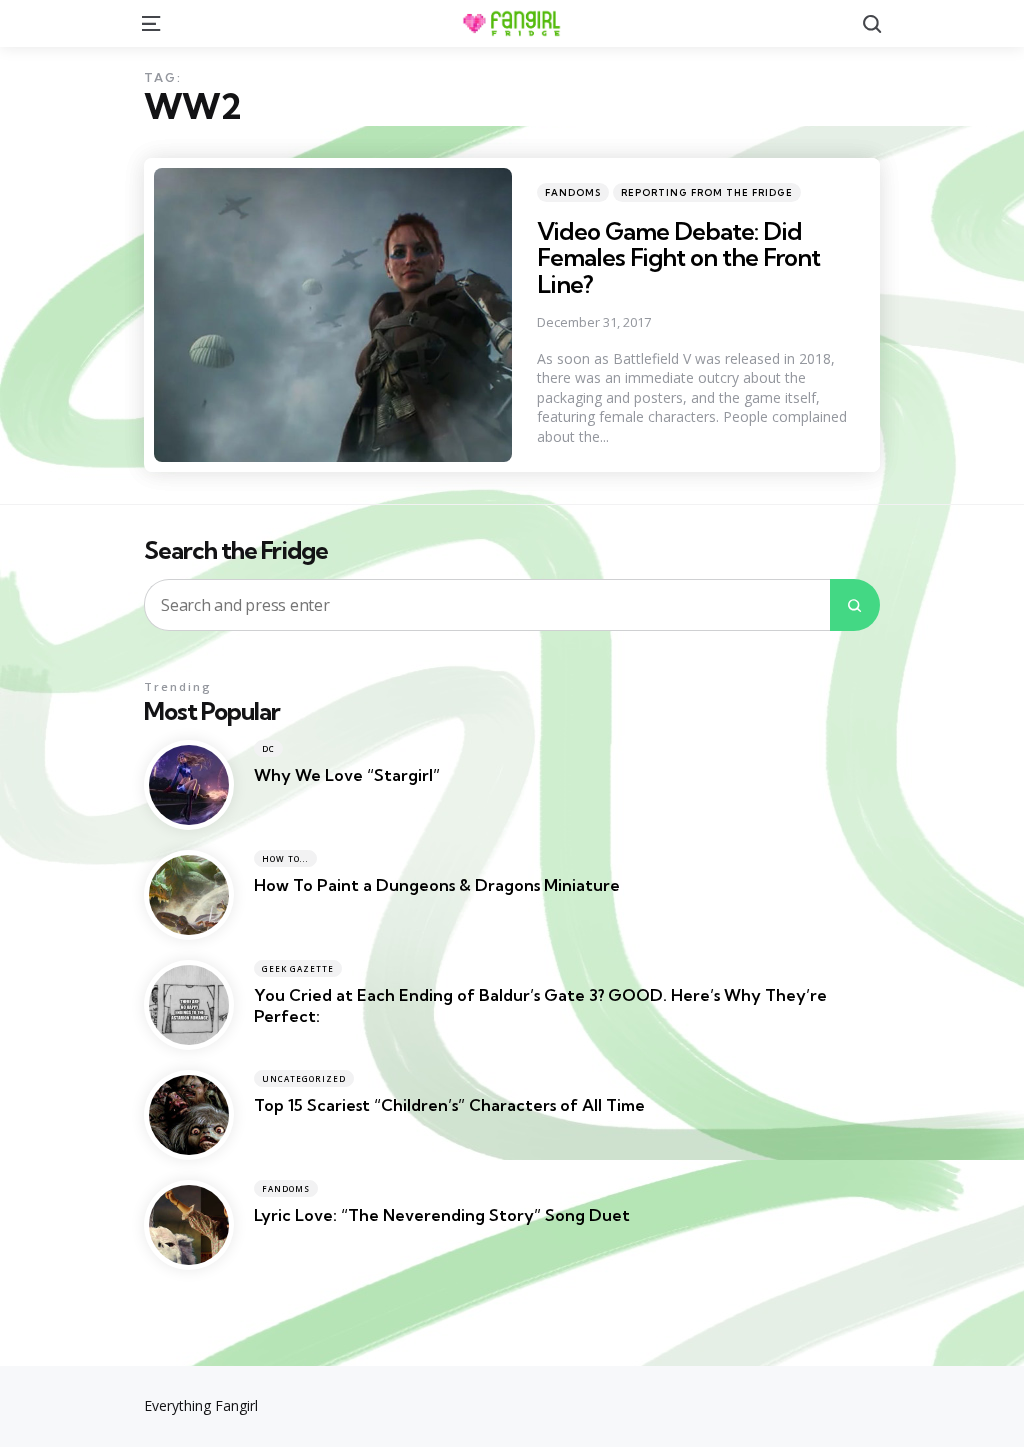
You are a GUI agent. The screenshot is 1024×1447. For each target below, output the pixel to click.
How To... (285, 858)
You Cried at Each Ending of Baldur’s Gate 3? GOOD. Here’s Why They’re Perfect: (540, 1005)
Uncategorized (304, 1078)
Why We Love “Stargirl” (347, 775)
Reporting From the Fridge (707, 192)
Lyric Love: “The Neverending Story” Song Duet (442, 1215)
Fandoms (573, 192)
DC (268, 748)
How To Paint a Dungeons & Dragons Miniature (437, 885)
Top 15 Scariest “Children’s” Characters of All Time (449, 1105)
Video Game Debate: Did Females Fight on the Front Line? (678, 257)
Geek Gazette (298, 968)
